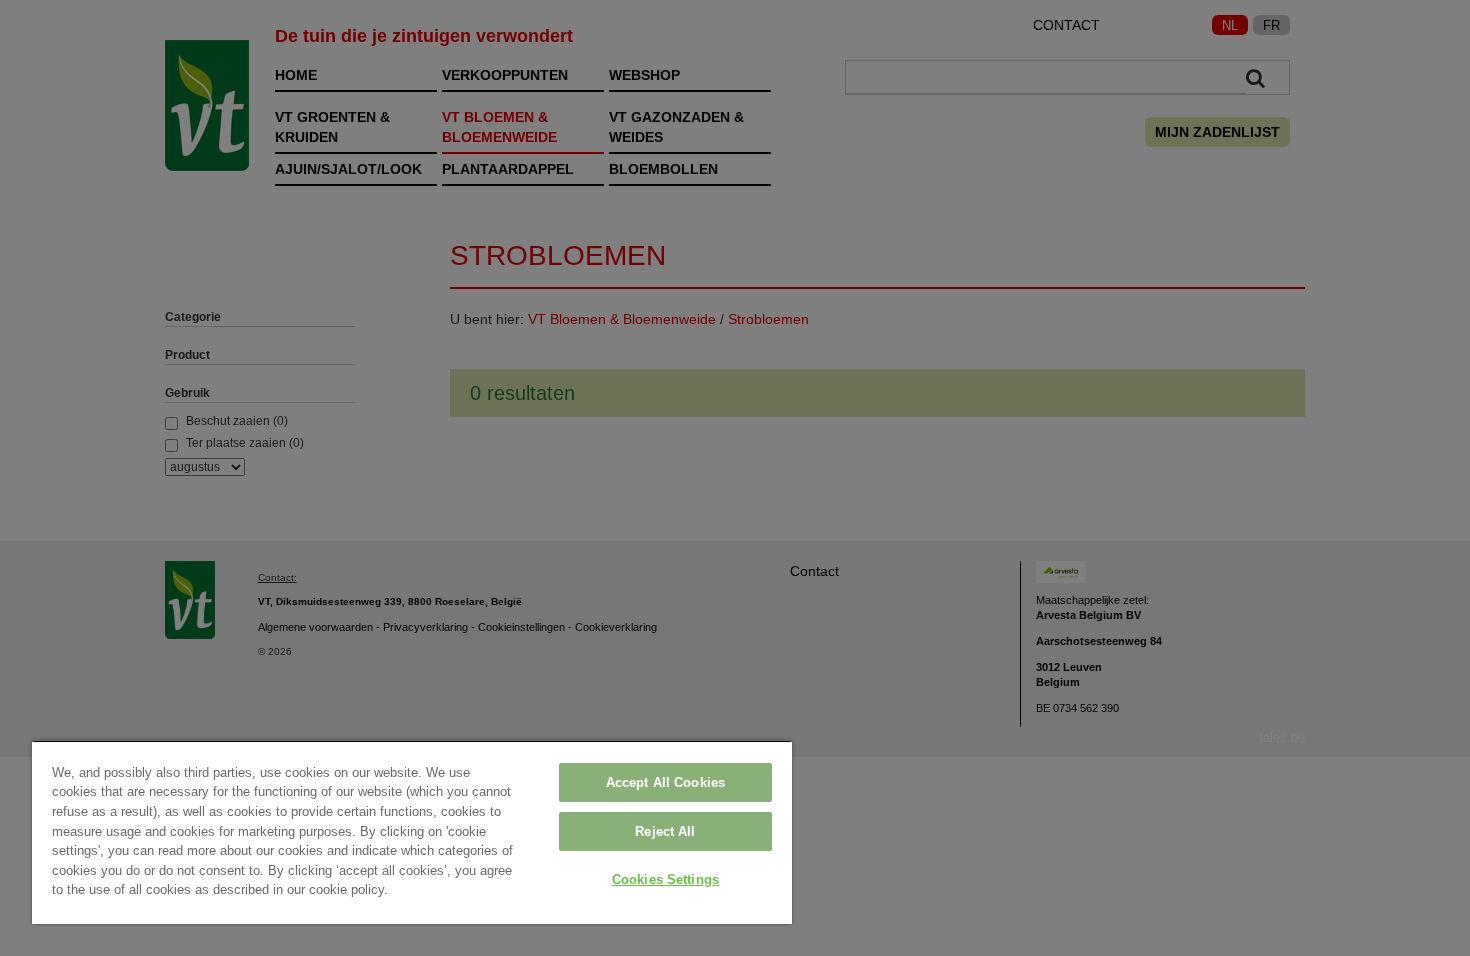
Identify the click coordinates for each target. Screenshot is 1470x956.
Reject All (665, 831)
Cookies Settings (665, 879)
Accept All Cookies (665, 782)
